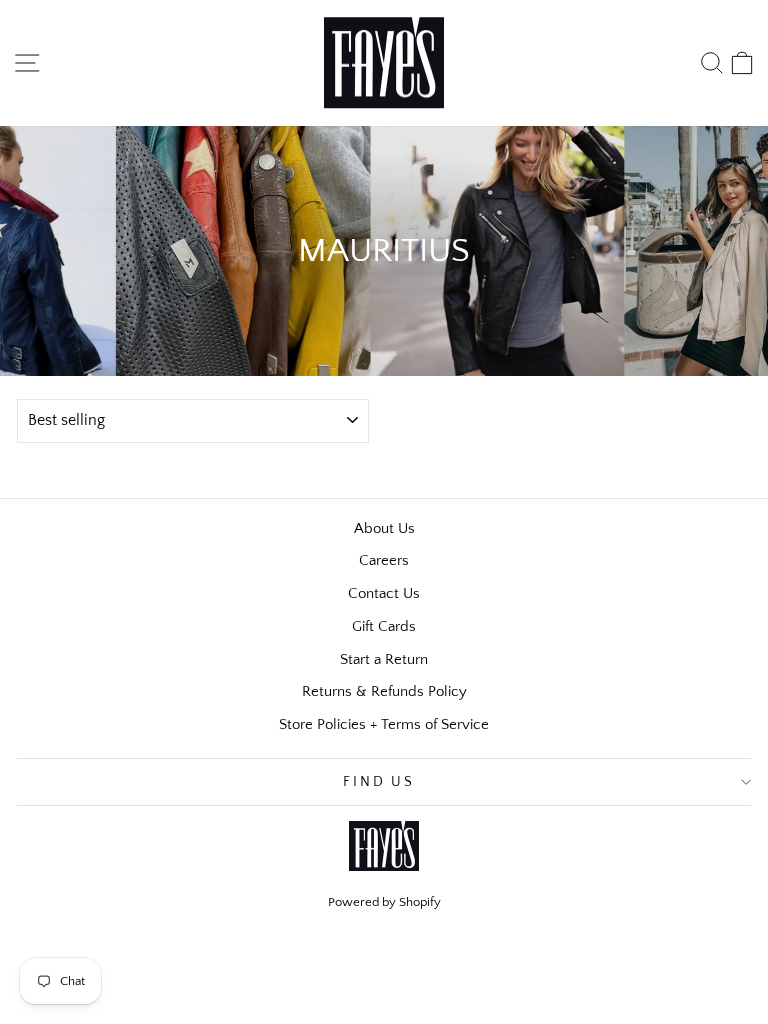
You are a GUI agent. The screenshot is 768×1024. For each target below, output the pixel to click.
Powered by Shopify (384, 902)
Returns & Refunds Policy (384, 691)
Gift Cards (384, 626)
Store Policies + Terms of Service (384, 724)
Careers (384, 560)
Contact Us (384, 593)
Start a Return (384, 659)
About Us (384, 528)
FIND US (379, 782)
